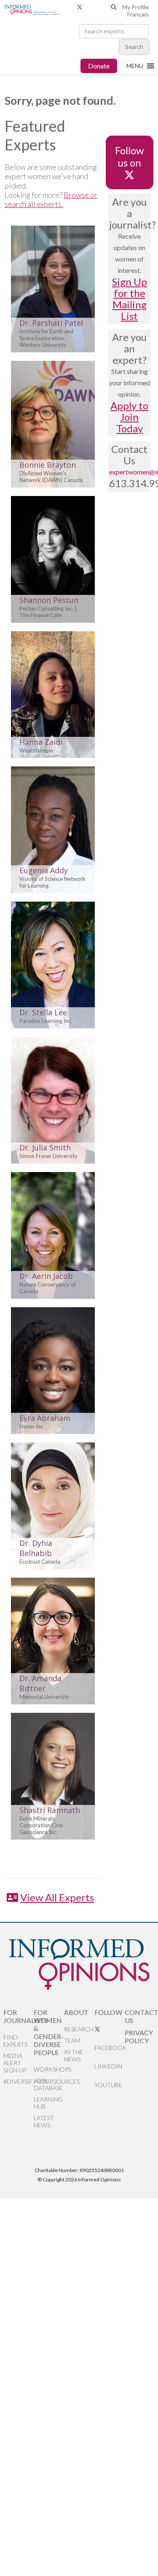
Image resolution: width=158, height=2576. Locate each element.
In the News (74, 2055)
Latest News (44, 2121)
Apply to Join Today (129, 417)
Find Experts (15, 2041)
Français (138, 14)
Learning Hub (48, 2103)
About (76, 2012)
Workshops (49, 2069)
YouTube (108, 2085)
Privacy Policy (139, 2036)
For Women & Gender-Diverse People (49, 2032)
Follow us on (129, 156)
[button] (135, 66)
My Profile (135, 7)
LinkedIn (108, 2066)
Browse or (80, 195)
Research (79, 2029)
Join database (48, 2084)
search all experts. (34, 204)
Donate (99, 66)
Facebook (110, 2048)
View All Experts (57, 1897)
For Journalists (19, 2016)
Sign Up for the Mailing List (130, 299)
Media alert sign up (15, 2063)
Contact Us (140, 2016)
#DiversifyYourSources (19, 2081)
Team (72, 2040)
